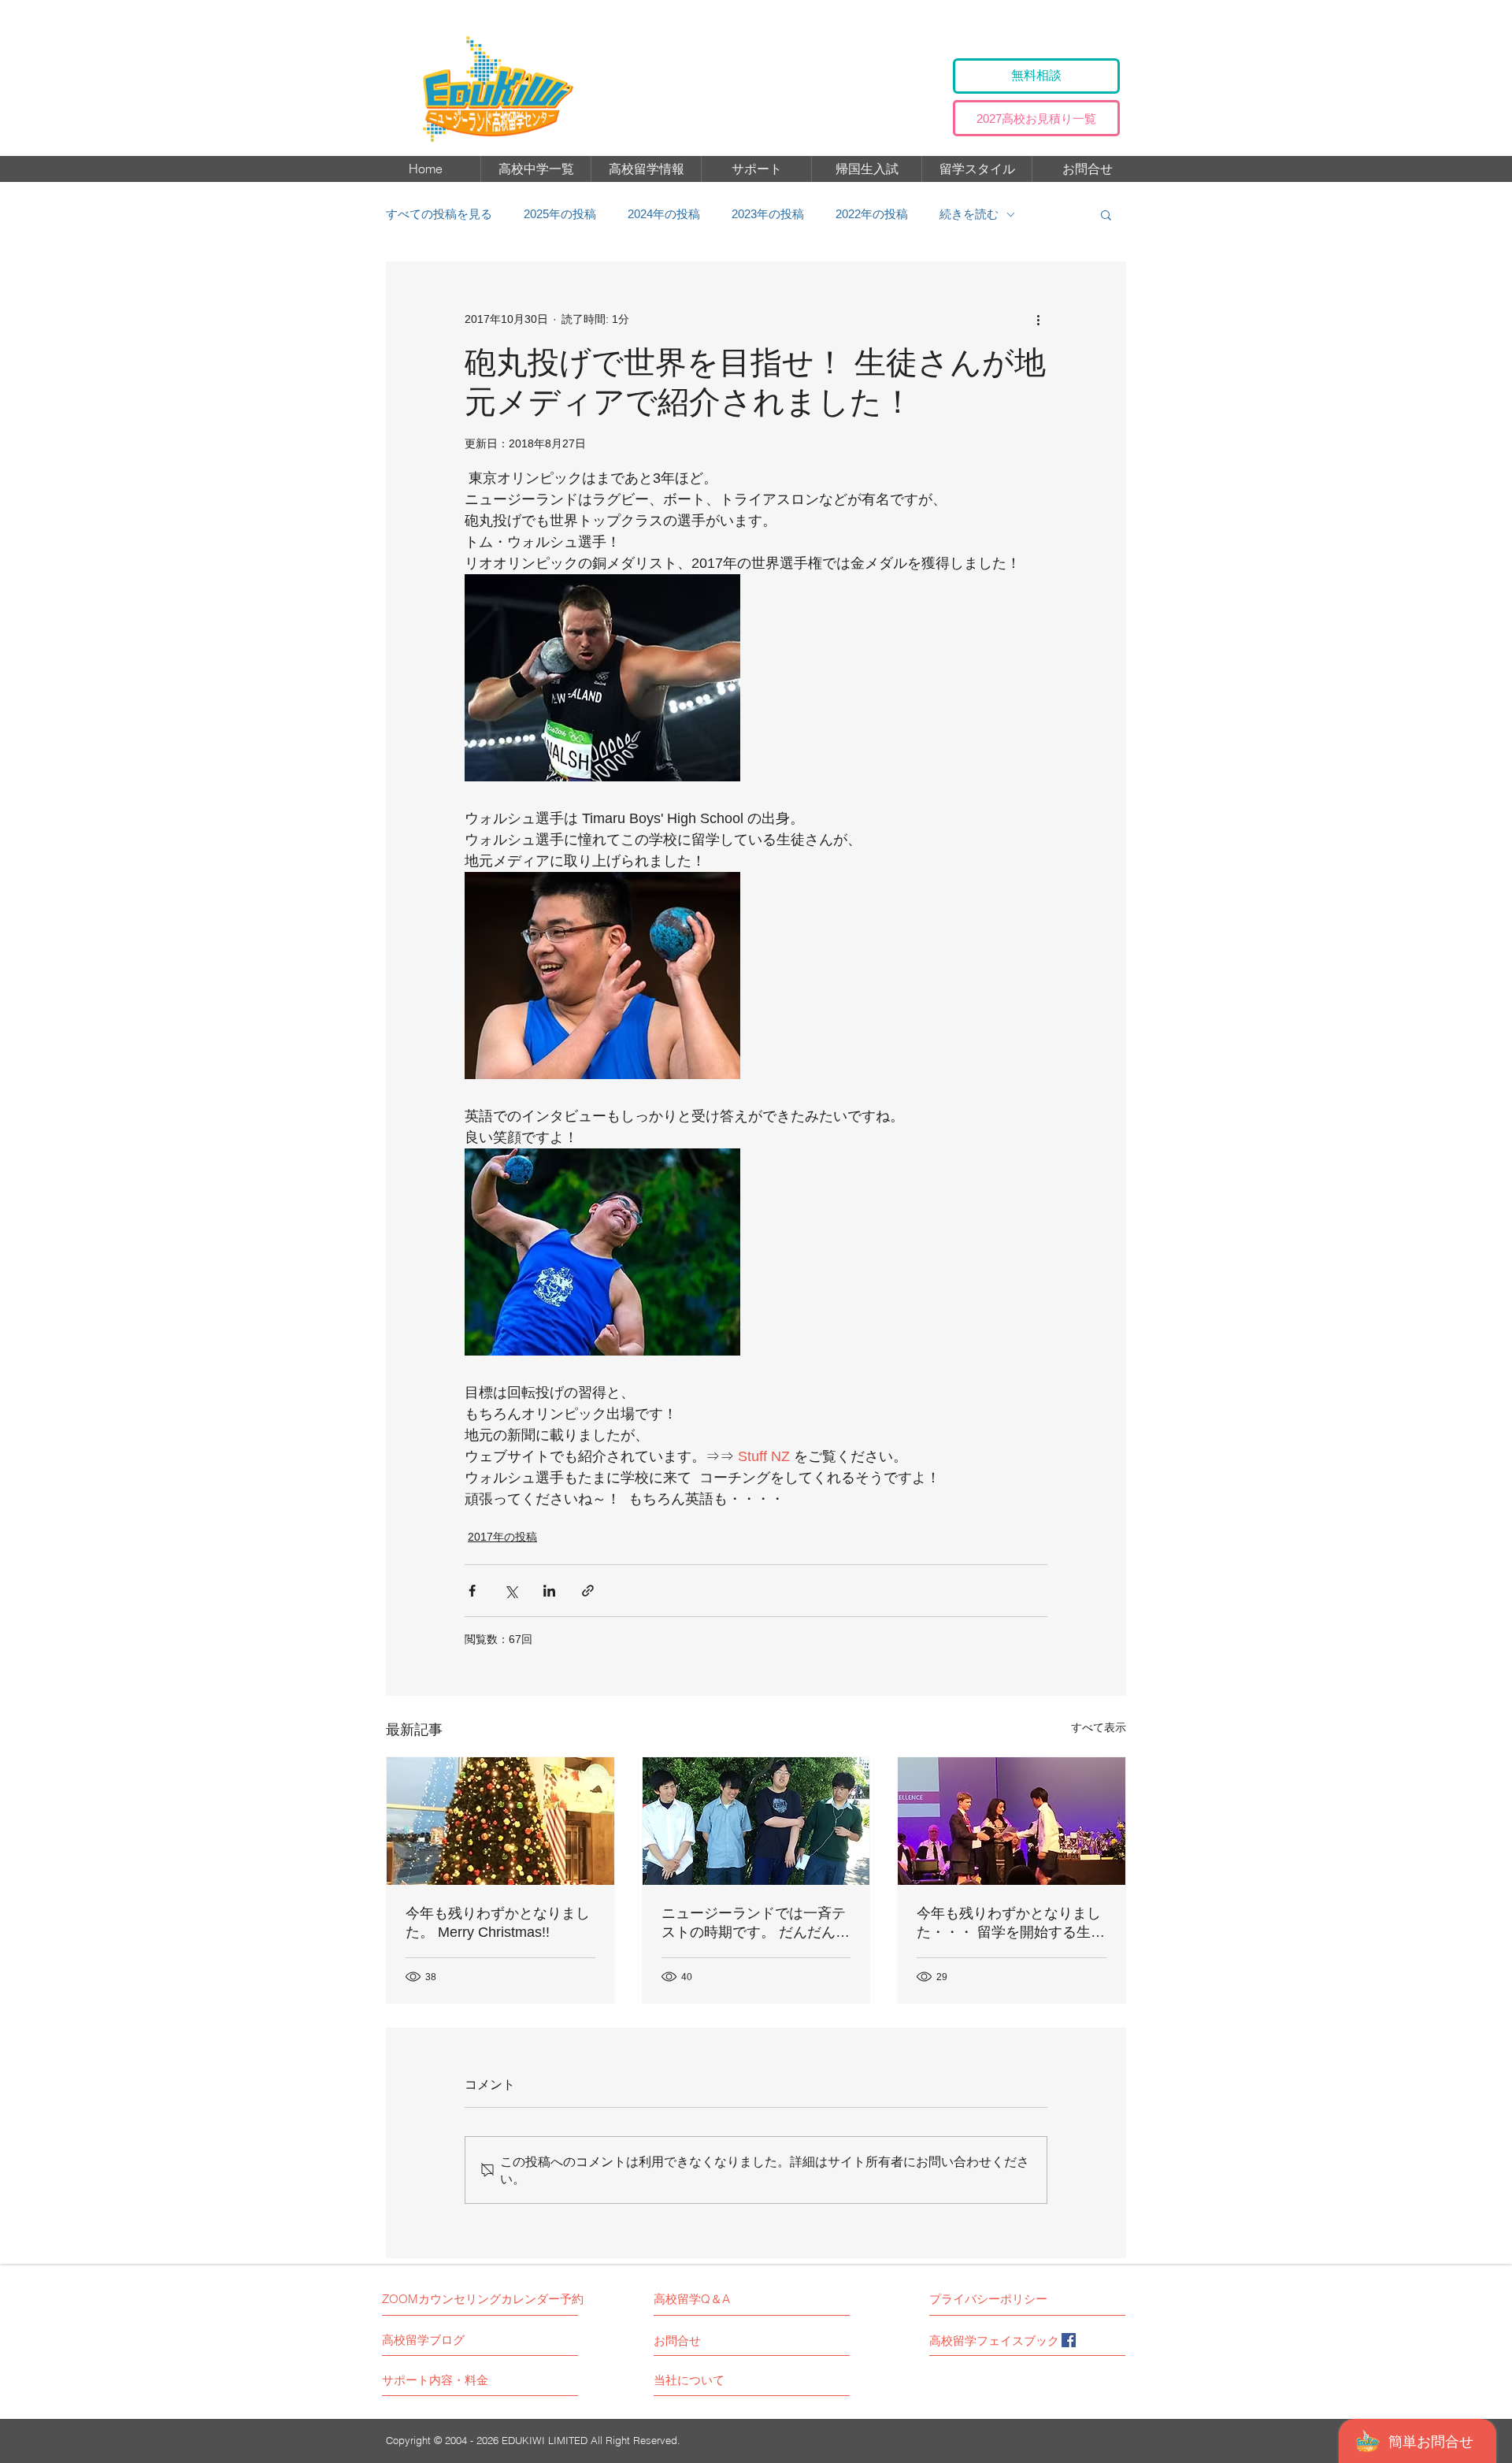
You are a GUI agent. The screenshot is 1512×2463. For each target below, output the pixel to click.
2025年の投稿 (560, 214)
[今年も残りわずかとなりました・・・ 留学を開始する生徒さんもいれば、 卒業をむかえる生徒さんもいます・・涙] (1012, 1821)
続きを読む (969, 214)
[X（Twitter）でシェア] (511, 1591)
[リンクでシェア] (588, 1591)
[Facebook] (1069, 2340)
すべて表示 (1099, 1727)
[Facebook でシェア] (472, 1591)
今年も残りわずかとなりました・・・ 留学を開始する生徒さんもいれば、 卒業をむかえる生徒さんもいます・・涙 (1011, 1923)
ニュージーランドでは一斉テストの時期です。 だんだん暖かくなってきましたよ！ (756, 1923)
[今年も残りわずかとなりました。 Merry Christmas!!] (500, 1821)
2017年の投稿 (502, 1537)
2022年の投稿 (872, 214)
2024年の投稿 (664, 214)
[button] (1106, 214)
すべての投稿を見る (439, 214)
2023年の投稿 (768, 214)
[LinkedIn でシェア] (549, 1591)
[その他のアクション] (1038, 319)
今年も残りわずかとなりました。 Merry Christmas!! (498, 1923)
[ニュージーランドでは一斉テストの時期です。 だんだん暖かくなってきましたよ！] (756, 1821)
